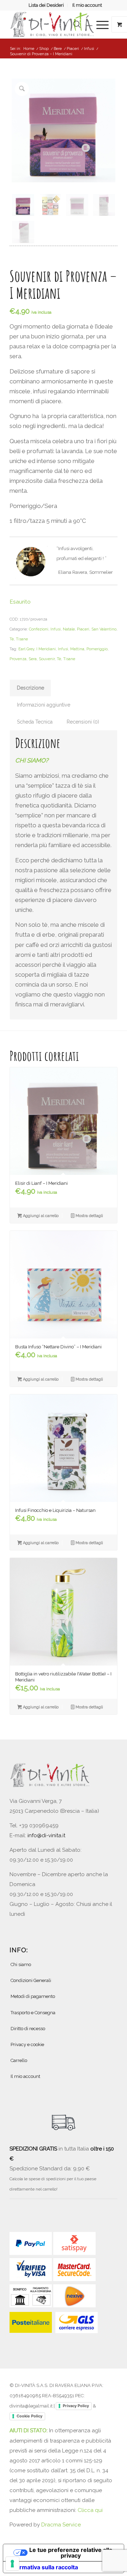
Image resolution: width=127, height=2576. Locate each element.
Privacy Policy (76, 2406)
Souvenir (47, 659)
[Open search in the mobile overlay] (77, 24)
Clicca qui (90, 2510)
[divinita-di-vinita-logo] (53, 24)
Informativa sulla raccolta (43, 2567)
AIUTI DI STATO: (29, 2431)
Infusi (56, 629)
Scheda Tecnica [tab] (35, 722)
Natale (69, 629)
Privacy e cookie (27, 2044)
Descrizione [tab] (31, 688)
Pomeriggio (97, 649)
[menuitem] (46, 5)
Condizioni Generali (31, 1980)
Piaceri (83, 629)
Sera (33, 659)
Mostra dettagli (89, 1216)
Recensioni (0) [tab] (83, 722)
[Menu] (99, 24)
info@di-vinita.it (46, 1835)
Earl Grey (26, 649)
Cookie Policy (29, 2416)
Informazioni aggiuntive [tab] (44, 705)
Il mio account (87, 5)
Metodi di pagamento (33, 1996)
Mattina (77, 649)
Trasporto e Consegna (33, 2013)
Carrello (19, 2060)
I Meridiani (46, 649)
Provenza (18, 659)
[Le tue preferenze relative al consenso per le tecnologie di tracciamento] (12, 2564)
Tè (12, 639)
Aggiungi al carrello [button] (40, 1216)
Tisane (22, 639)
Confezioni (39, 629)
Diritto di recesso (28, 2029)
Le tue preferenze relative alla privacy (71, 2553)
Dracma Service (61, 2525)
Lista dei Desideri (46, 5)
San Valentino (104, 629)
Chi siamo (21, 1964)
